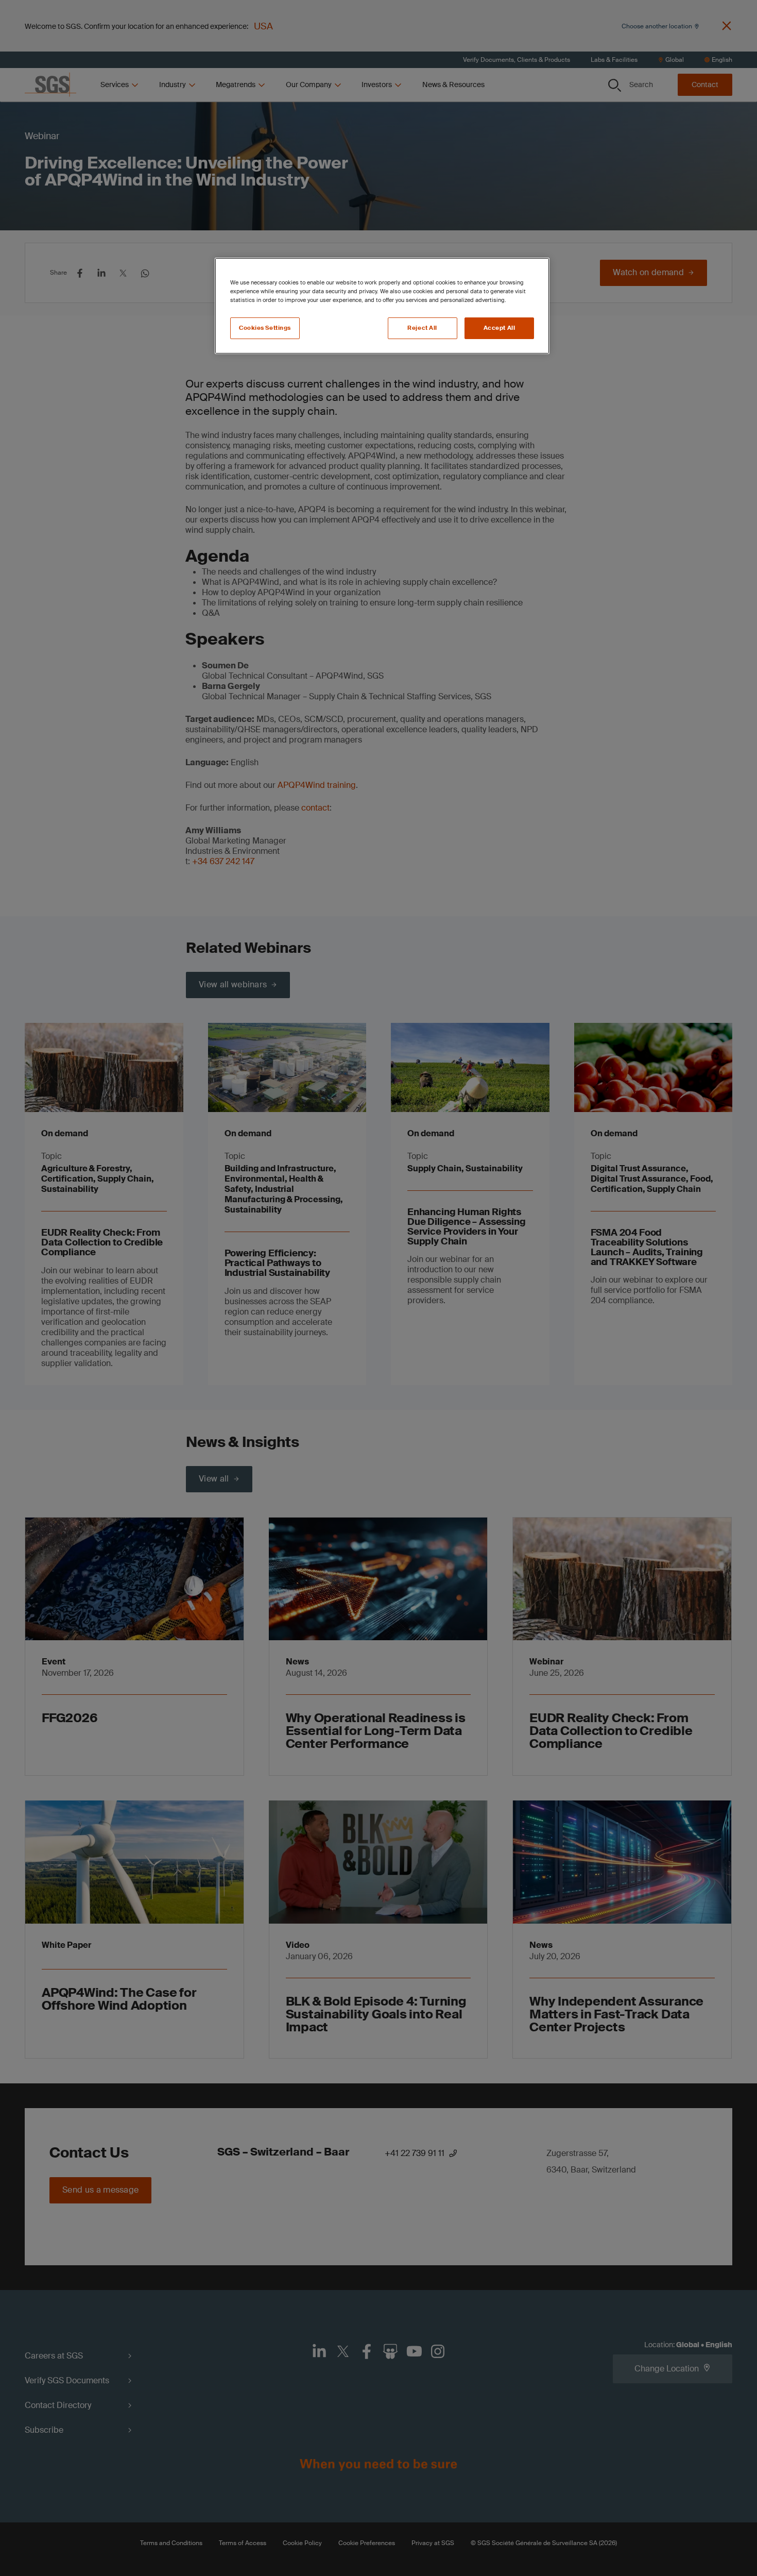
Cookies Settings (265, 328)
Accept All (500, 328)
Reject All (422, 328)
